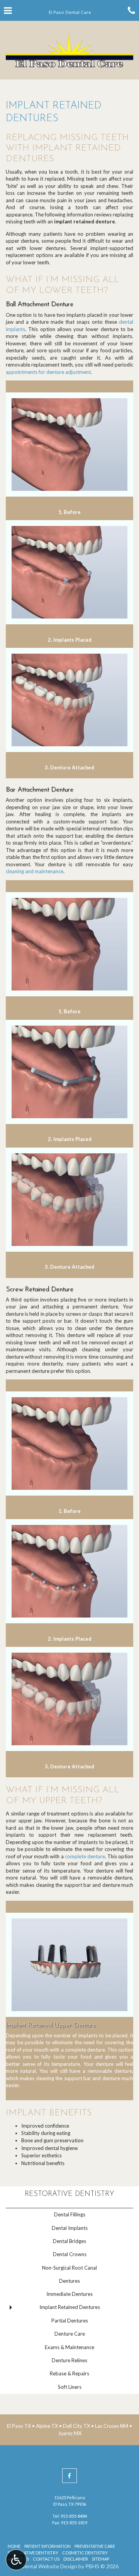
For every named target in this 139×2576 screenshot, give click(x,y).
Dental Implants (70, 2228)
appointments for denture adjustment (48, 372)
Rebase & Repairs (69, 2373)
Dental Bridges (69, 2241)
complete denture (85, 1856)
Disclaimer (76, 2559)
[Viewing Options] (16, 2560)
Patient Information (47, 2546)
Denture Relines (69, 2360)
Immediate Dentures (69, 2294)
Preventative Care (95, 2546)
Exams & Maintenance (69, 2347)
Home (14, 2546)
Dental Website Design (49, 2566)
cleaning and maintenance (35, 871)
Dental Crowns (70, 2254)
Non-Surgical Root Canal (69, 2268)
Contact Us (46, 2559)
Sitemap (101, 2559)
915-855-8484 (74, 2516)
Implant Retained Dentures (70, 2307)
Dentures (69, 2281)
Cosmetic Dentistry (85, 2553)
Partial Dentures (70, 2321)
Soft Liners (70, 2387)
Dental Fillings (70, 2214)
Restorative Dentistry (69, 2194)
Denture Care (70, 2334)
